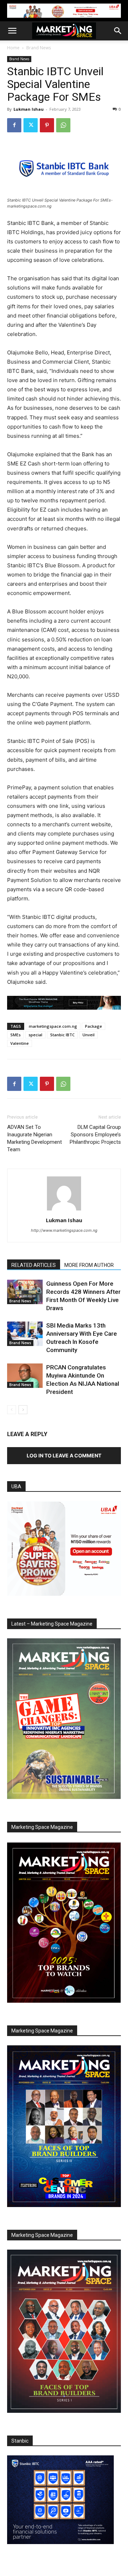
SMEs (15, 1035)
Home (13, 48)
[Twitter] (31, 125)
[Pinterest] (47, 125)
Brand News (39, 48)
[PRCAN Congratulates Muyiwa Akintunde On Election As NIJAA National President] (25, 1376)
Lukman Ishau (29, 109)
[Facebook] (14, 125)
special (35, 1035)
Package (94, 1026)
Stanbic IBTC (62, 1035)
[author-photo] (64, 1210)
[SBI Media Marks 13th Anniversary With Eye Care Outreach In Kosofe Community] (25, 1334)
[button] (12, 31)
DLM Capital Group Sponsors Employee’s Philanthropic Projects (95, 1135)
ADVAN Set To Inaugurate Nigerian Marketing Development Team (34, 1138)
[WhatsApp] (63, 125)
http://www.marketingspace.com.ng (64, 1230)
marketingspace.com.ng (53, 1026)
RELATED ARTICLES (34, 1265)
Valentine (20, 1043)
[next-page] (23, 1410)
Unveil (89, 1035)
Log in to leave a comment (64, 1455)
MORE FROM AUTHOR (89, 1265)
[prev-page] (12, 1410)
